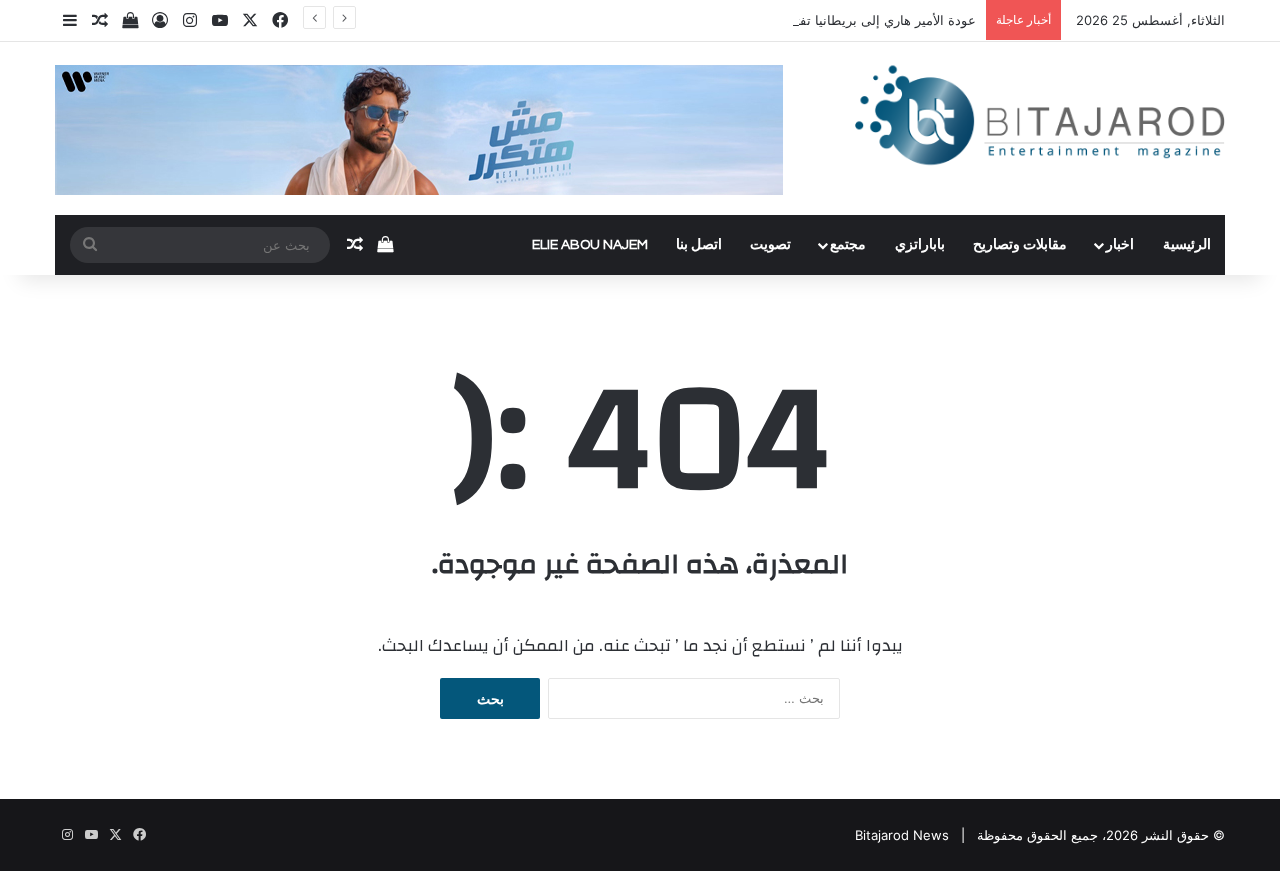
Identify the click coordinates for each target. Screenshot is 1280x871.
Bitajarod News (902, 835)
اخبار (1120, 245)
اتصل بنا (699, 245)
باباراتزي (920, 245)
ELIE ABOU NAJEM (590, 245)
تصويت (770, 245)
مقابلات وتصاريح (1020, 245)
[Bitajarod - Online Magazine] (1040, 119)
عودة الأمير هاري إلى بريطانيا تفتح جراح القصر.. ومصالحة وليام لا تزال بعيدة (768, 20)
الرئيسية (1187, 245)
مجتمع (848, 245)
